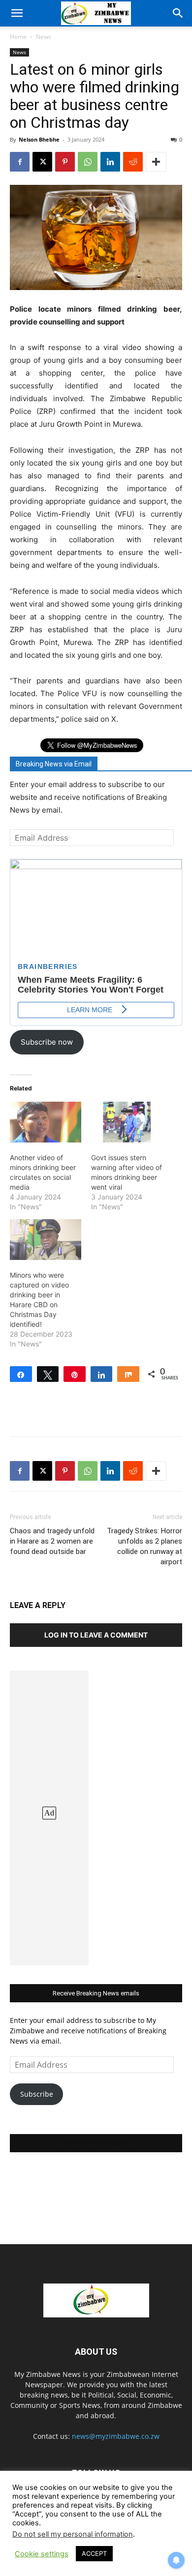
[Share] (21, 1374)
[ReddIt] (133, 162)
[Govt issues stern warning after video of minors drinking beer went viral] (127, 1122)
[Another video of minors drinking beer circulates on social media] (46, 1122)
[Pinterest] (65, 162)
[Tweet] (48, 1374)
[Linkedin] (110, 162)
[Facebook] (20, 162)
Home (18, 37)
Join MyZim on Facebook (96, 2143)
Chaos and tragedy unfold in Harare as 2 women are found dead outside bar (52, 1541)
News (44, 37)
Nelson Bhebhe (39, 139)
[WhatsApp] (88, 162)
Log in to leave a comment (96, 1635)
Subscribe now (47, 1042)
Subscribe (37, 2094)
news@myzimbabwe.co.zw (116, 2436)
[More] (156, 162)
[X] (42, 162)
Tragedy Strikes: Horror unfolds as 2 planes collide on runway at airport (144, 1546)
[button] (17, 13)
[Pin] (75, 1374)
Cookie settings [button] (42, 2554)
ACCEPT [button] (94, 2553)
